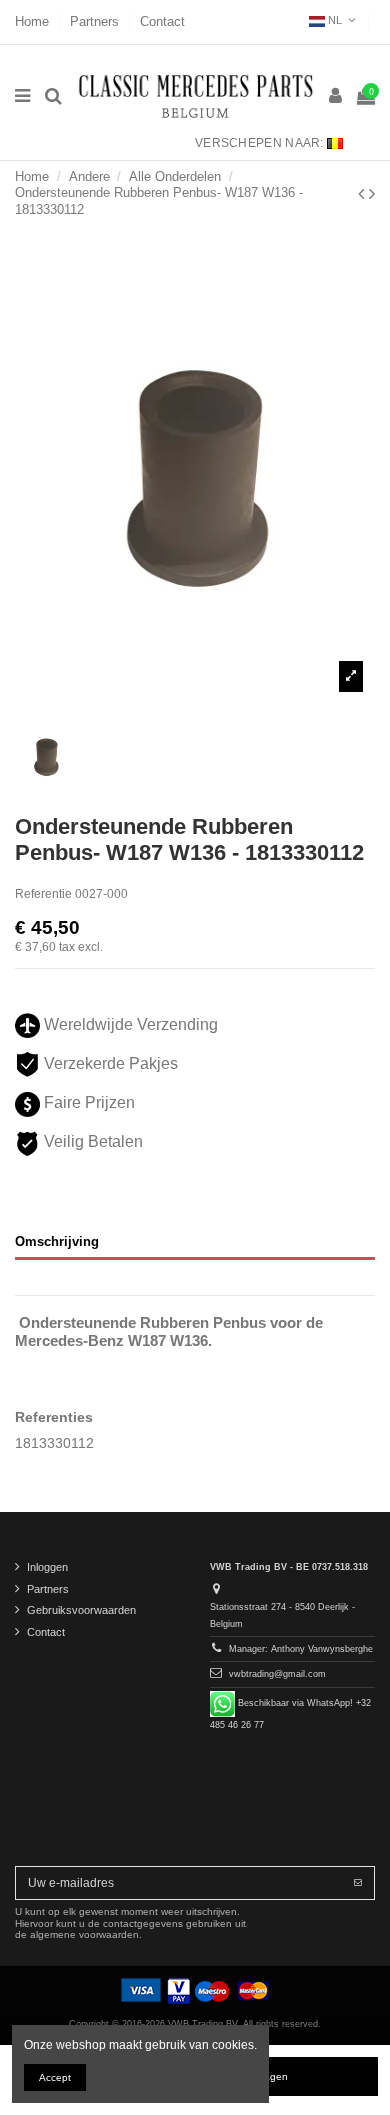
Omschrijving (57, 1241)
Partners (96, 21)
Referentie (43, 894)
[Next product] (372, 194)
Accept (55, 2077)
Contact (162, 21)
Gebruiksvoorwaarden (81, 1610)
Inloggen (47, 1567)
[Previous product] (363, 194)
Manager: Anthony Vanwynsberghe (301, 1649)
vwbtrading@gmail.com (277, 1674)
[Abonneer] (358, 1883)
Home (34, 21)
